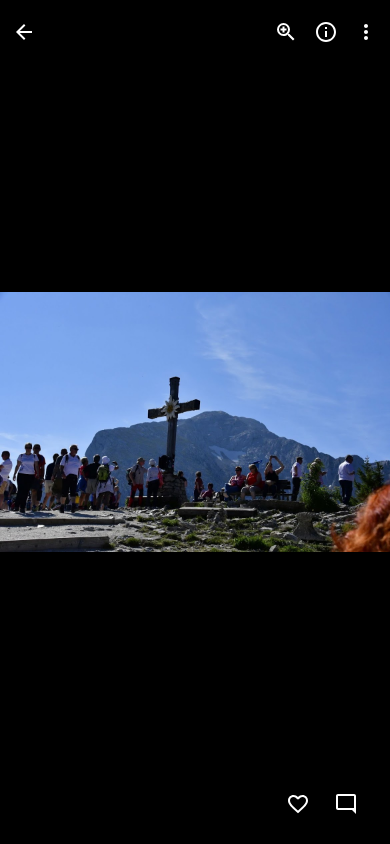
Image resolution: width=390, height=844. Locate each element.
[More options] (366, 32)
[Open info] (326, 32)
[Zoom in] (286, 32)
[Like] (298, 804)
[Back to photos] (24, 32)
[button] (56, 422)
